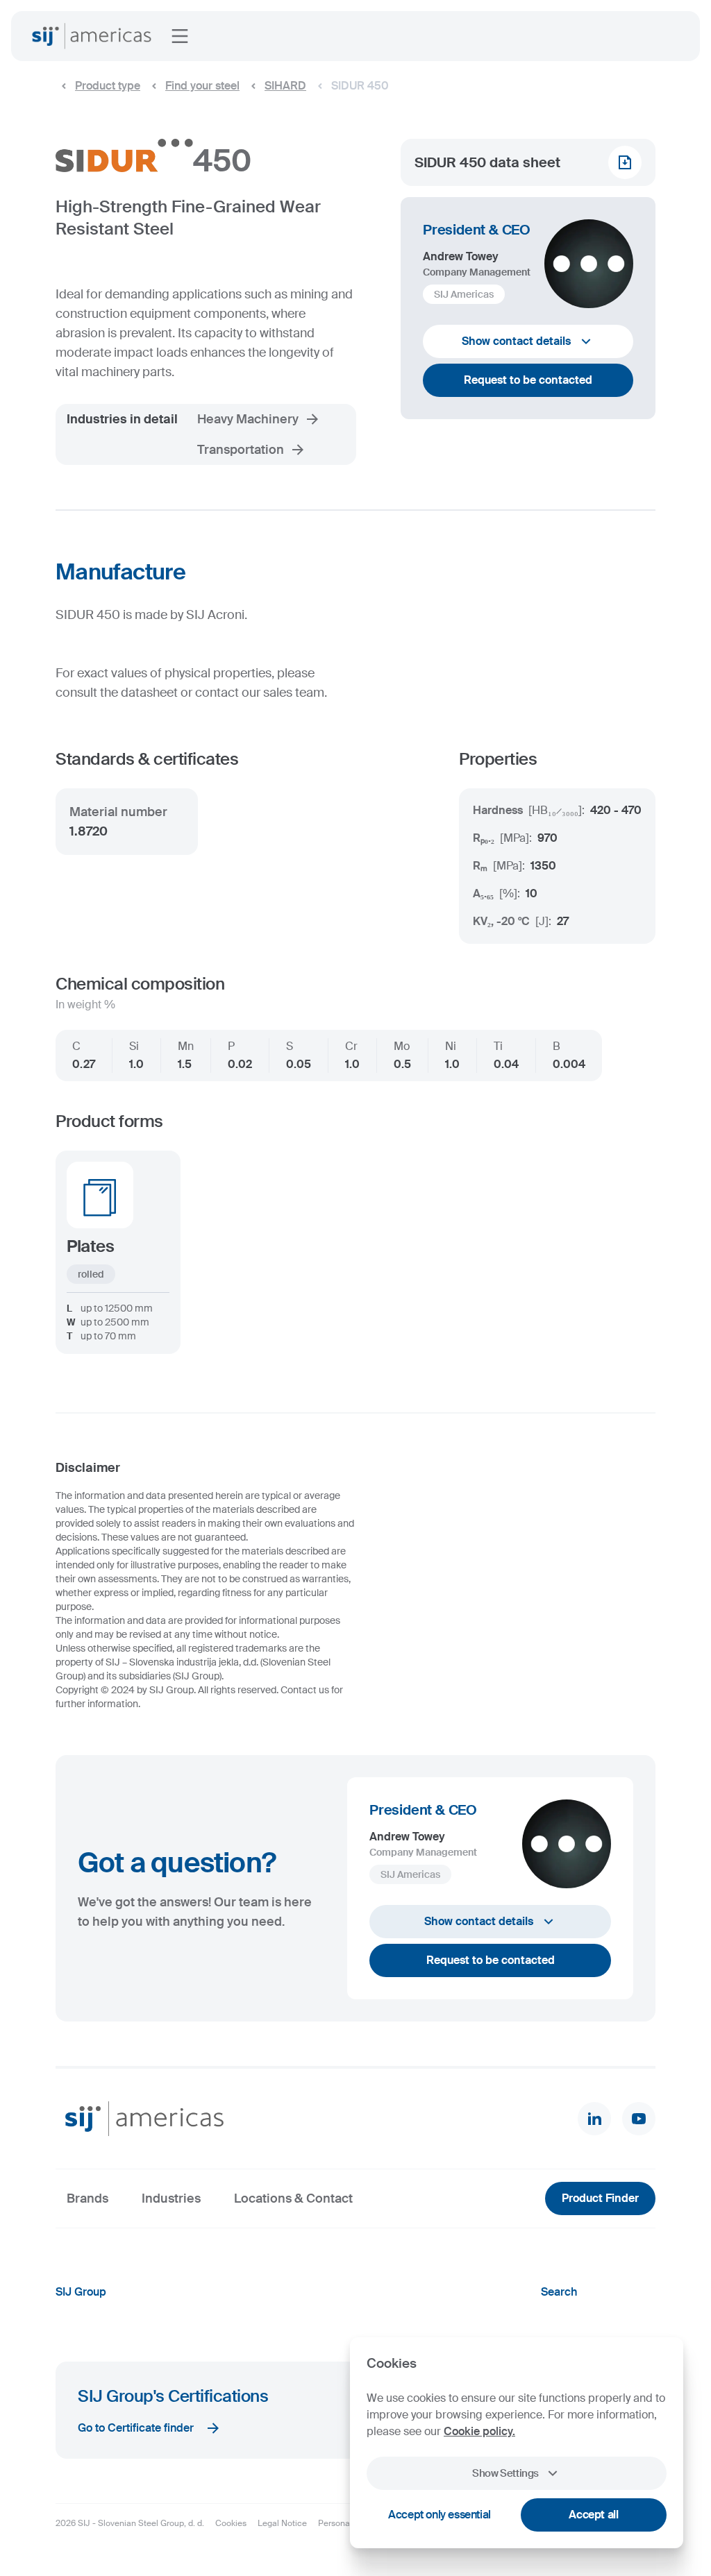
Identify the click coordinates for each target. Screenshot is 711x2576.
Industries (171, 2198)
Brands (87, 2198)
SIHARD (285, 86)
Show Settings (505, 2473)
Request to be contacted (528, 380)
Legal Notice (282, 2523)
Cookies (231, 2523)
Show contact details (516, 341)
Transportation (241, 450)
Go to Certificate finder (136, 2428)
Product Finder (600, 2198)
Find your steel (202, 86)
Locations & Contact (293, 2198)
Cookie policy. (479, 2431)
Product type (108, 86)
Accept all (593, 2515)
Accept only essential (440, 2515)
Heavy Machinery (248, 419)
